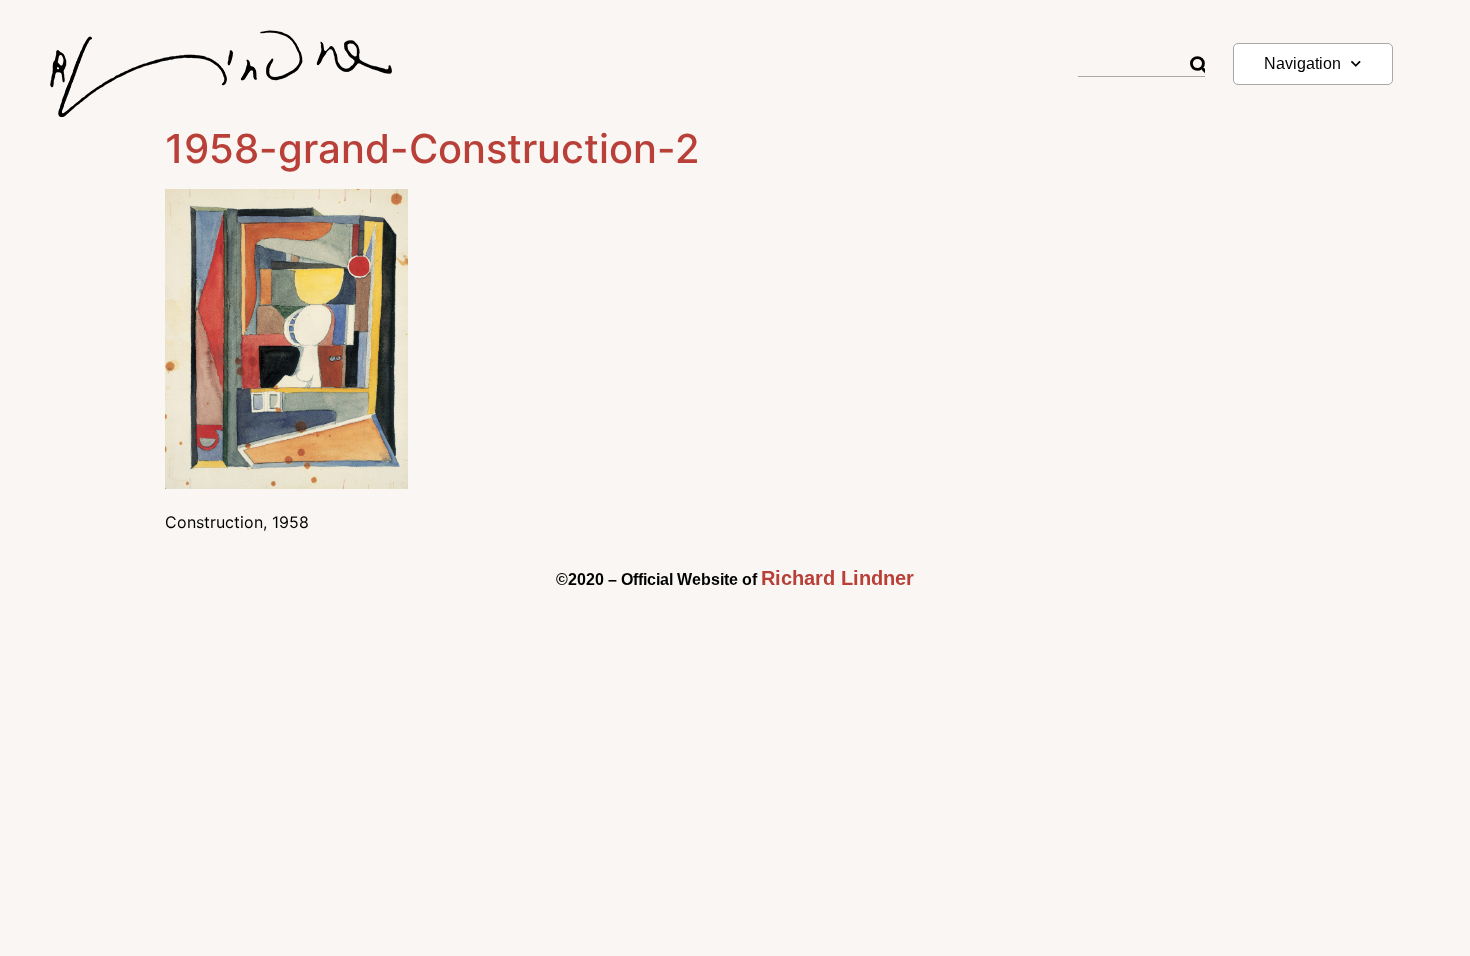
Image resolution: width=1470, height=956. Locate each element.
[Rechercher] (1198, 65)
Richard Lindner (837, 578)
